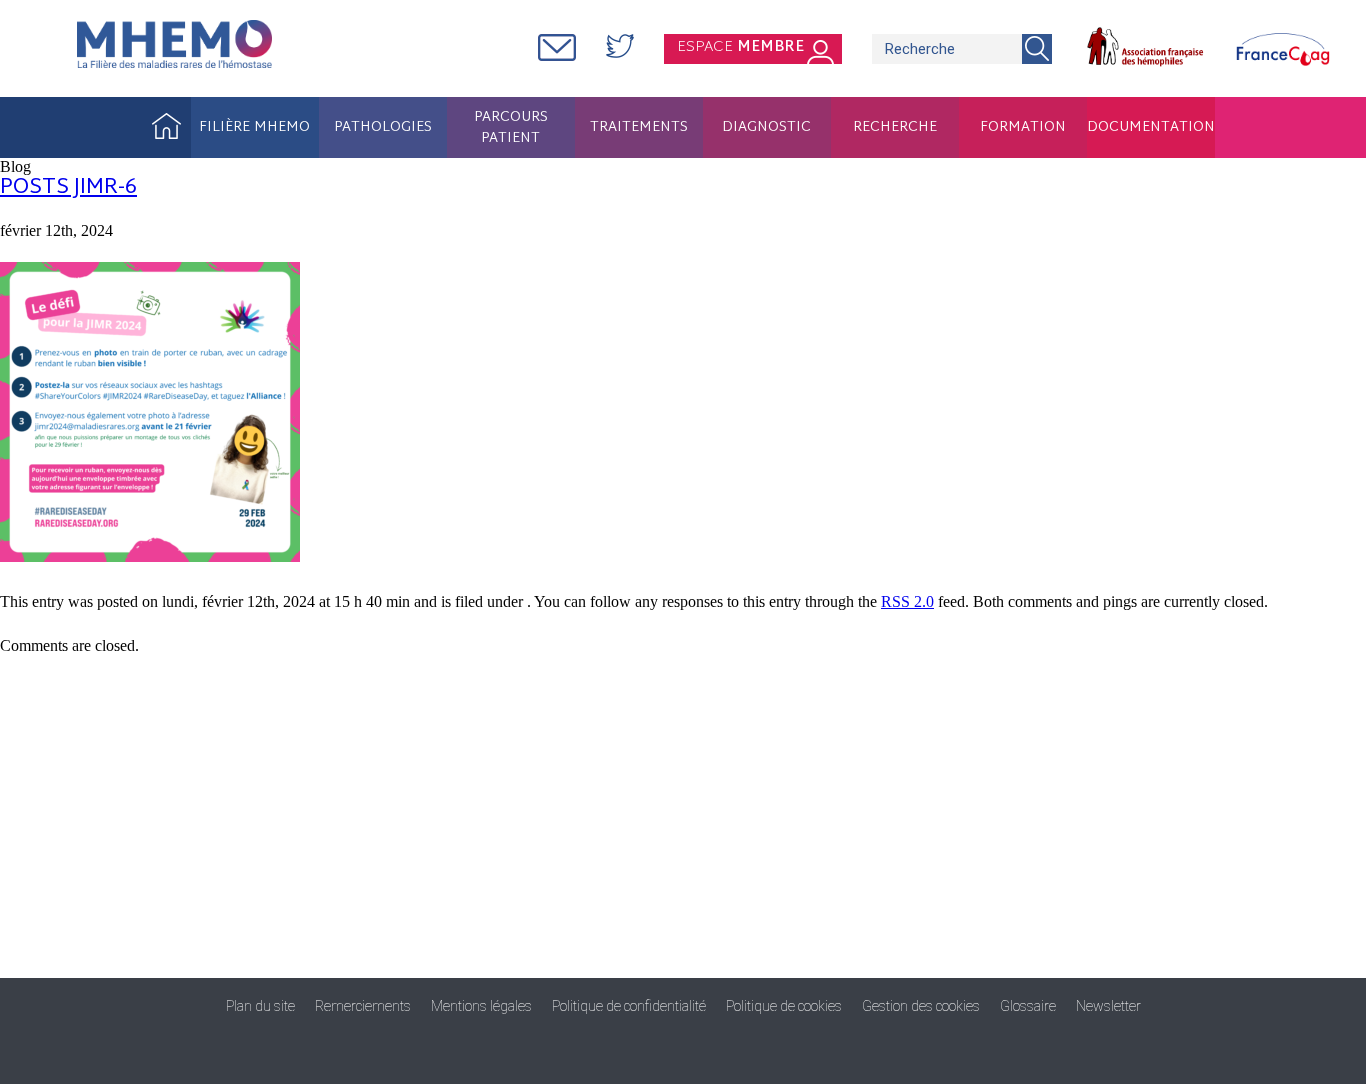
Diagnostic (766, 127)
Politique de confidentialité (629, 1006)
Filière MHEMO (254, 127)
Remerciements (363, 1006)
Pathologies (383, 127)
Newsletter (1108, 1006)
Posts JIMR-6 (68, 188)
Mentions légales (481, 1006)
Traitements (639, 127)
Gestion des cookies (921, 1006)
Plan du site (260, 1006)
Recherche (895, 127)
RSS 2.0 (907, 601)
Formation (1023, 127)
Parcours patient (511, 129)
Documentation (1151, 127)
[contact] (557, 49)
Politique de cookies (784, 1006)
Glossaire (1028, 1006)
